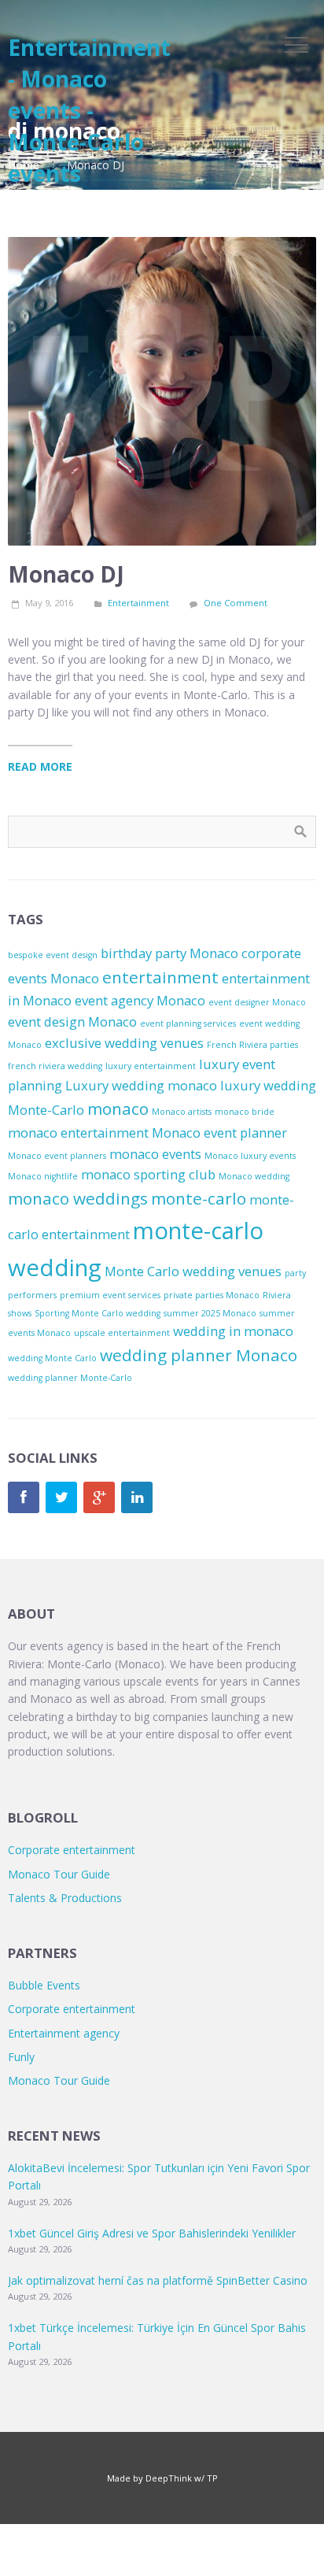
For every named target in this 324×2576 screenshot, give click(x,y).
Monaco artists (182, 1112)
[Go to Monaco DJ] (162, 391)
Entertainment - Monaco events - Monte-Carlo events (89, 110)
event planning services (188, 1023)
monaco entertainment (78, 1133)
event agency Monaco (140, 1000)
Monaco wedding (254, 1176)
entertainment (160, 977)
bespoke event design (53, 955)
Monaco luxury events (250, 1156)
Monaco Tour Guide (59, 1874)
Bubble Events (44, 1985)
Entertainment (138, 603)
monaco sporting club (148, 1174)
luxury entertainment (151, 1066)
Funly (21, 2057)
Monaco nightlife (43, 1176)
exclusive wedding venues (124, 1043)
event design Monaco (72, 1022)
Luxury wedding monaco (141, 1085)
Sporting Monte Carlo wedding (98, 1313)
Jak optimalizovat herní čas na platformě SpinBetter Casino (158, 2280)
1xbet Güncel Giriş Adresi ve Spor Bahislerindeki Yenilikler (152, 2233)
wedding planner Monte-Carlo (70, 1378)
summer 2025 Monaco (210, 1313)
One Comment (236, 603)
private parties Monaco (212, 1295)
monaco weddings (78, 1198)
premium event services (110, 1295)
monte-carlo (199, 1198)
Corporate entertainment (72, 1850)
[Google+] (99, 1497)
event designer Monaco (257, 1002)
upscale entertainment (122, 1333)
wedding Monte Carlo (52, 1358)
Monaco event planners (57, 1156)
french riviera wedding (55, 1066)
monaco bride (245, 1112)
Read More (40, 766)
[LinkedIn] (137, 1497)
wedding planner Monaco (199, 1355)
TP (212, 2478)
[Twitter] (61, 1497)
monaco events (155, 1154)
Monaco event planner (219, 1133)
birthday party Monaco (169, 953)
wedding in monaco (233, 1331)
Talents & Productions (65, 1898)
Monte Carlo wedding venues (193, 1271)
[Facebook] (24, 1497)
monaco (118, 1108)
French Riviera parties (252, 1045)
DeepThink (169, 2478)
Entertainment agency (64, 2033)
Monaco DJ (66, 574)
